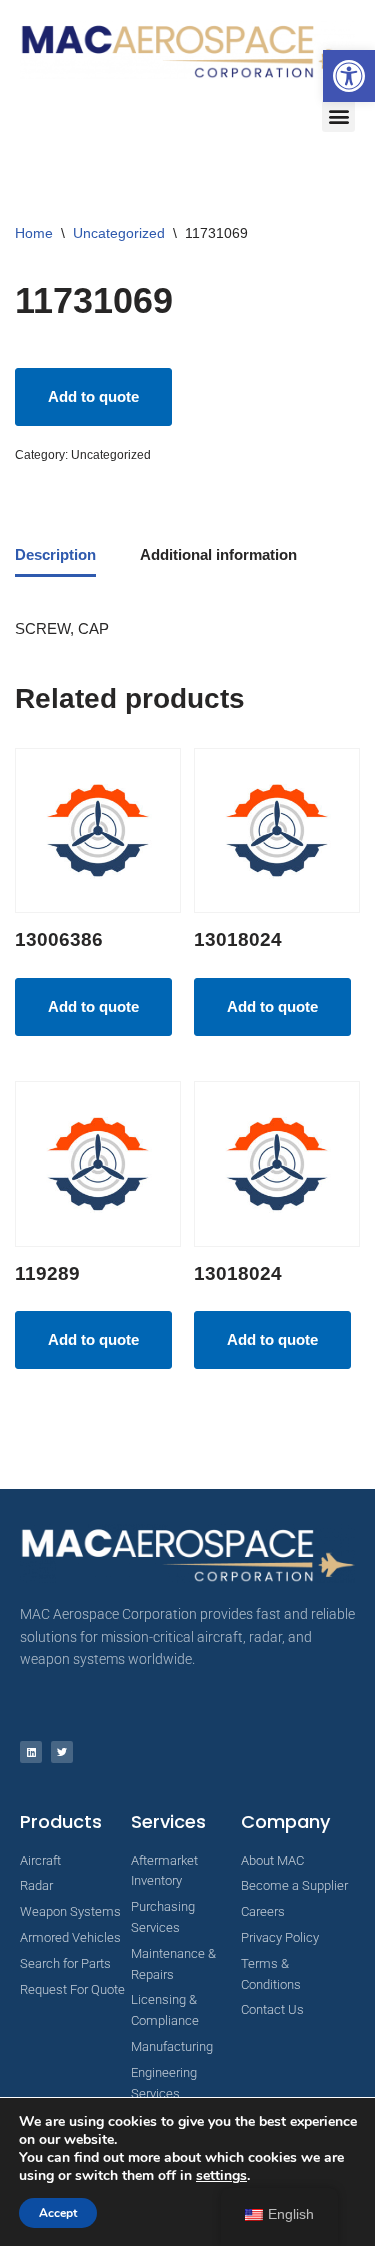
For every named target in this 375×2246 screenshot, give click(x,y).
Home (34, 233)
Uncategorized (119, 233)
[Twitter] (62, 1752)
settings (221, 2176)
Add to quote (93, 396)
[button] (349, 76)
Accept (58, 2213)
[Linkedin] (31, 1752)
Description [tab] (55, 554)
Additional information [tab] (218, 554)
